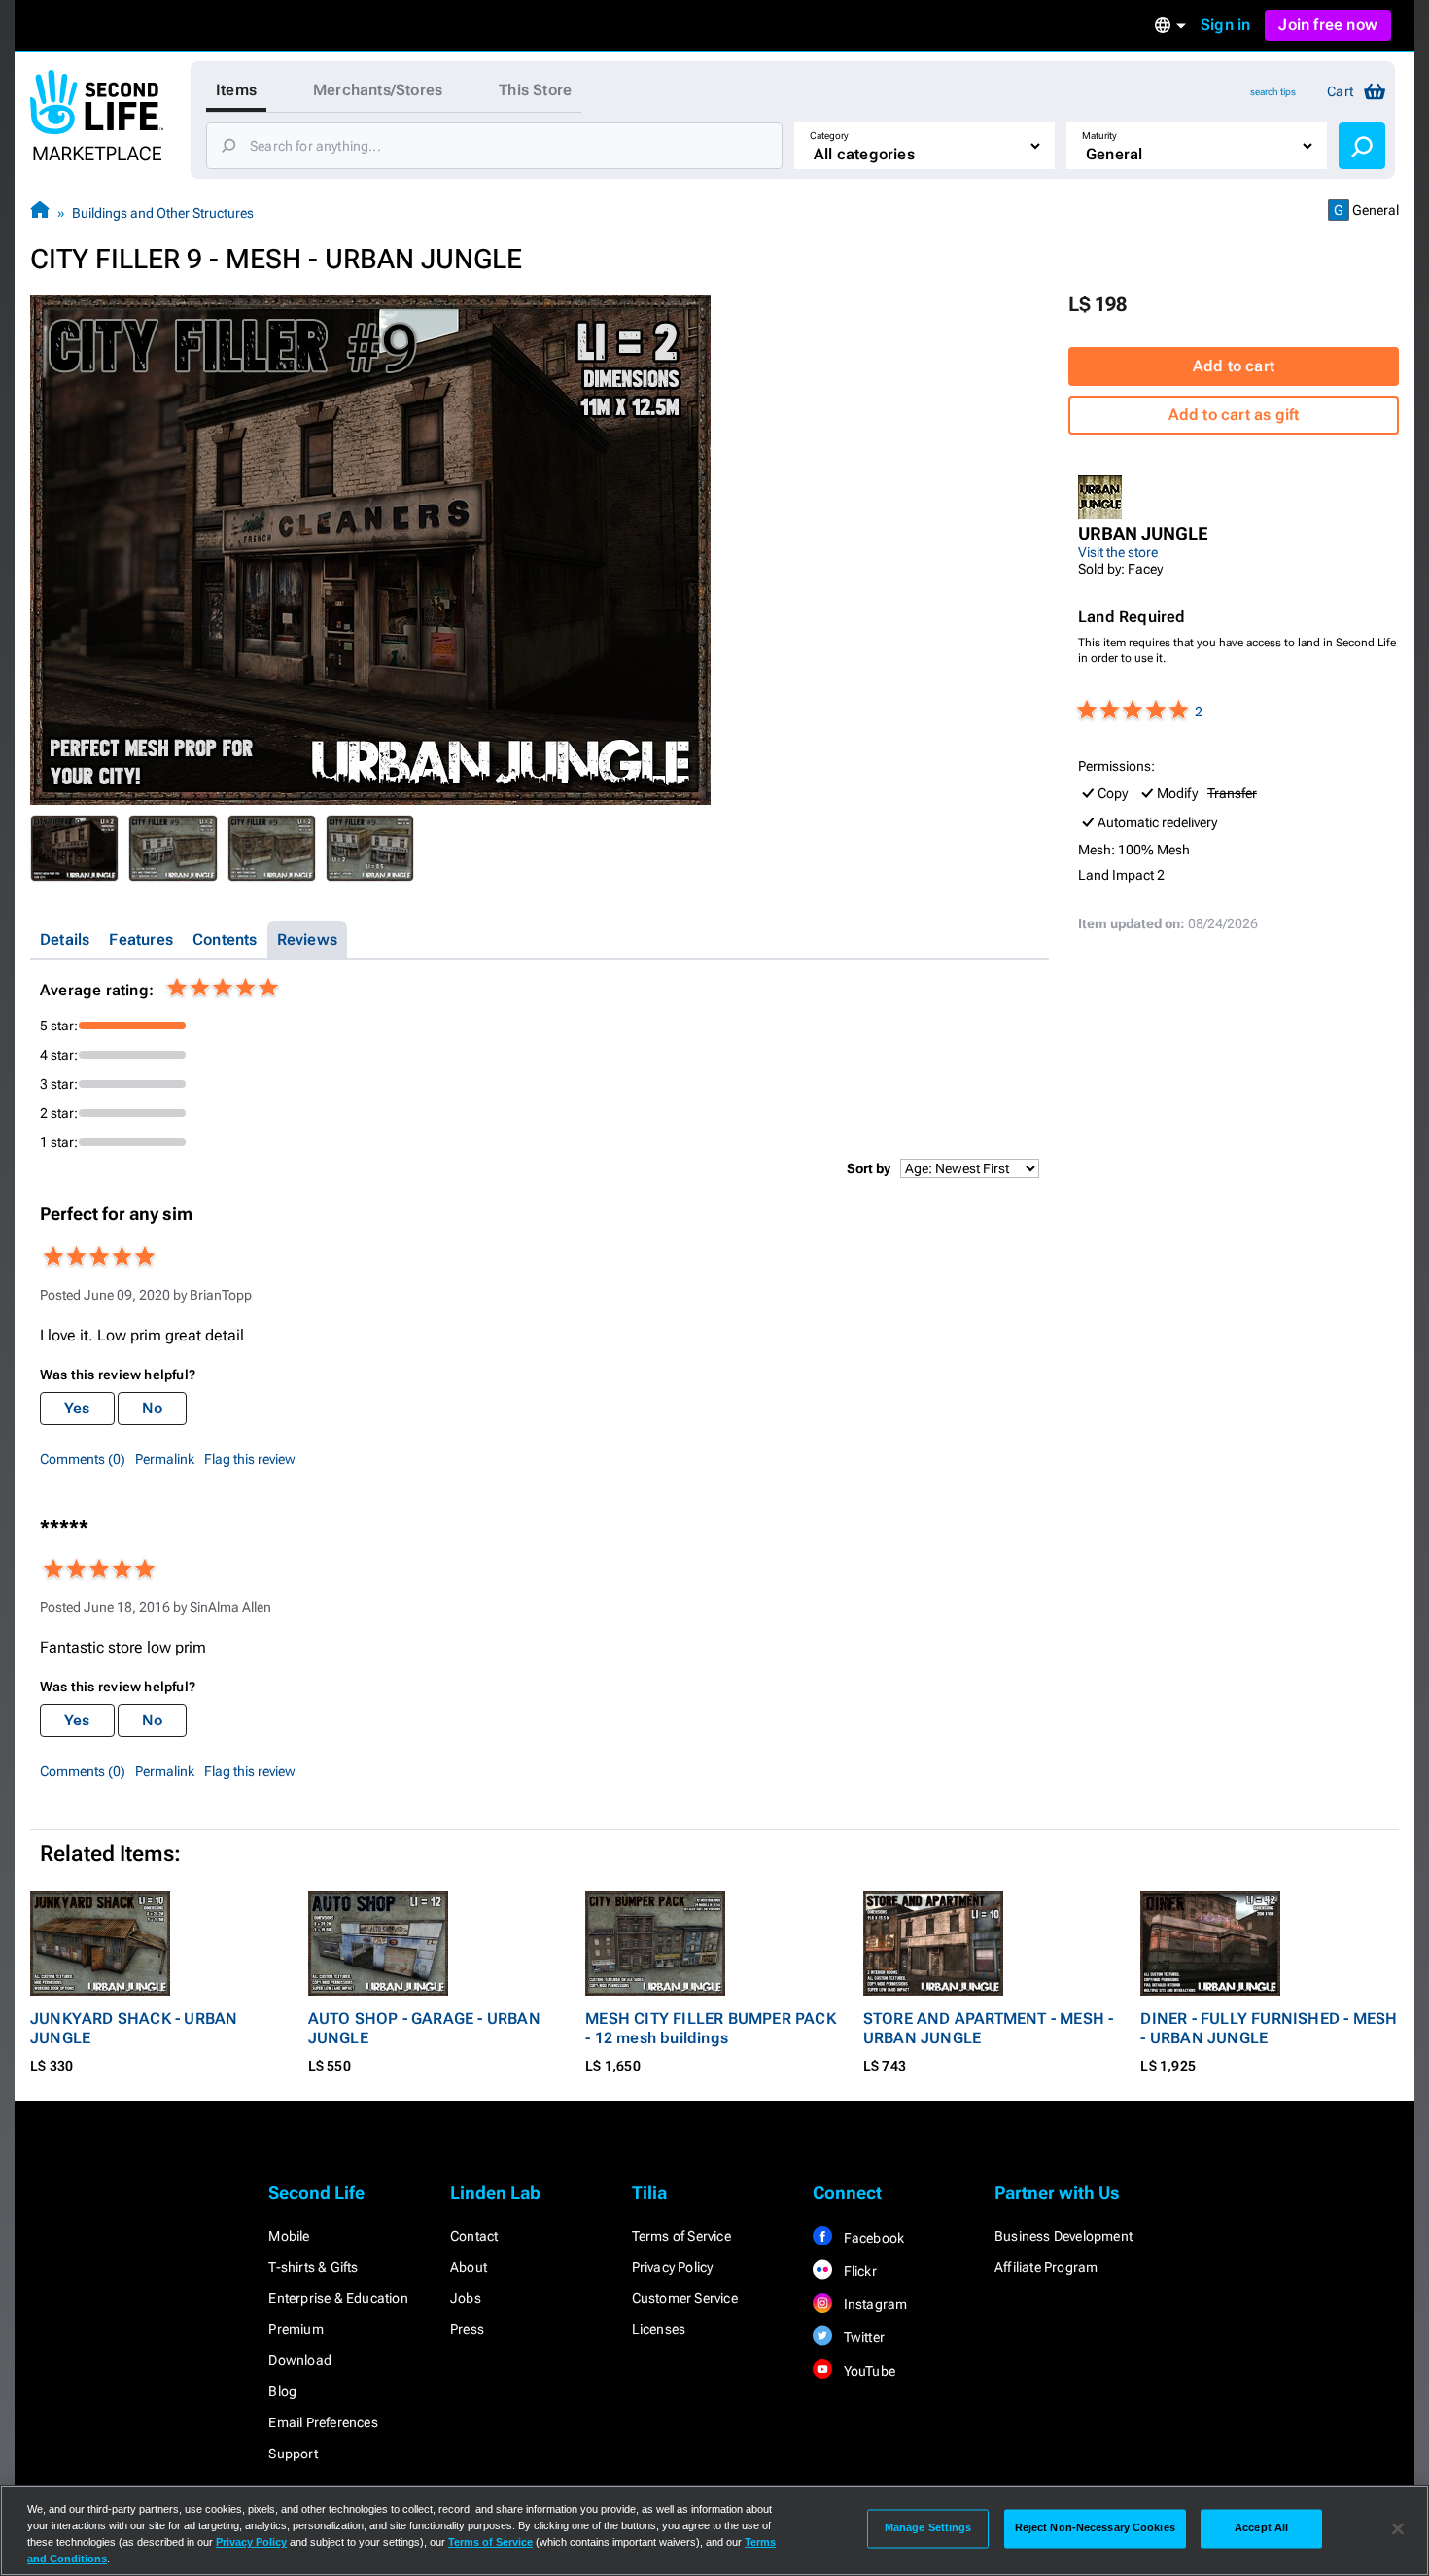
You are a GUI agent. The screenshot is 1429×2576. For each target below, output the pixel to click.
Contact (474, 2236)
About (469, 2267)
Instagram (873, 2304)
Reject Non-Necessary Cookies (1095, 2528)
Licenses (659, 2329)
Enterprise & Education (338, 2298)
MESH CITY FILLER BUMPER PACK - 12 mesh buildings (711, 2028)
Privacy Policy (673, 2267)
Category (829, 136)
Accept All (1261, 2528)
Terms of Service (681, 2236)
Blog (282, 2391)
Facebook (872, 2238)
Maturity (1099, 136)
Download (300, 2360)
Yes (77, 1408)
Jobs (466, 2298)
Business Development (1063, 2236)
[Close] (1398, 2528)
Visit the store (1118, 552)
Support (293, 2454)
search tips (1273, 92)
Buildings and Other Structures (163, 213)
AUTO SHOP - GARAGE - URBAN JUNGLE (424, 2028)
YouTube (868, 2371)
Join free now (1328, 25)
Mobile (289, 2236)
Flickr (858, 2271)
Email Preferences (323, 2422)
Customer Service (685, 2298)
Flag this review (250, 1459)
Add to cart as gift (1234, 415)
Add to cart (1234, 366)
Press (467, 2329)
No (152, 1408)
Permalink (165, 1459)
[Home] (40, 212)
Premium (296, 2329)
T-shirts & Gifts (313, 2267)
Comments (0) (83, 1459)
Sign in (1225, 25)
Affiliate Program (1046, 2267)
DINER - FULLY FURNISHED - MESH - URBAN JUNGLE (1269, 2028)
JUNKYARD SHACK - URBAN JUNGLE (134, 2028)
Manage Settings (928, 2528)
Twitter (862, 2337)
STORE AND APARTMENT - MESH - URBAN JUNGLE (989, 2028)
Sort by (869, 1168)
